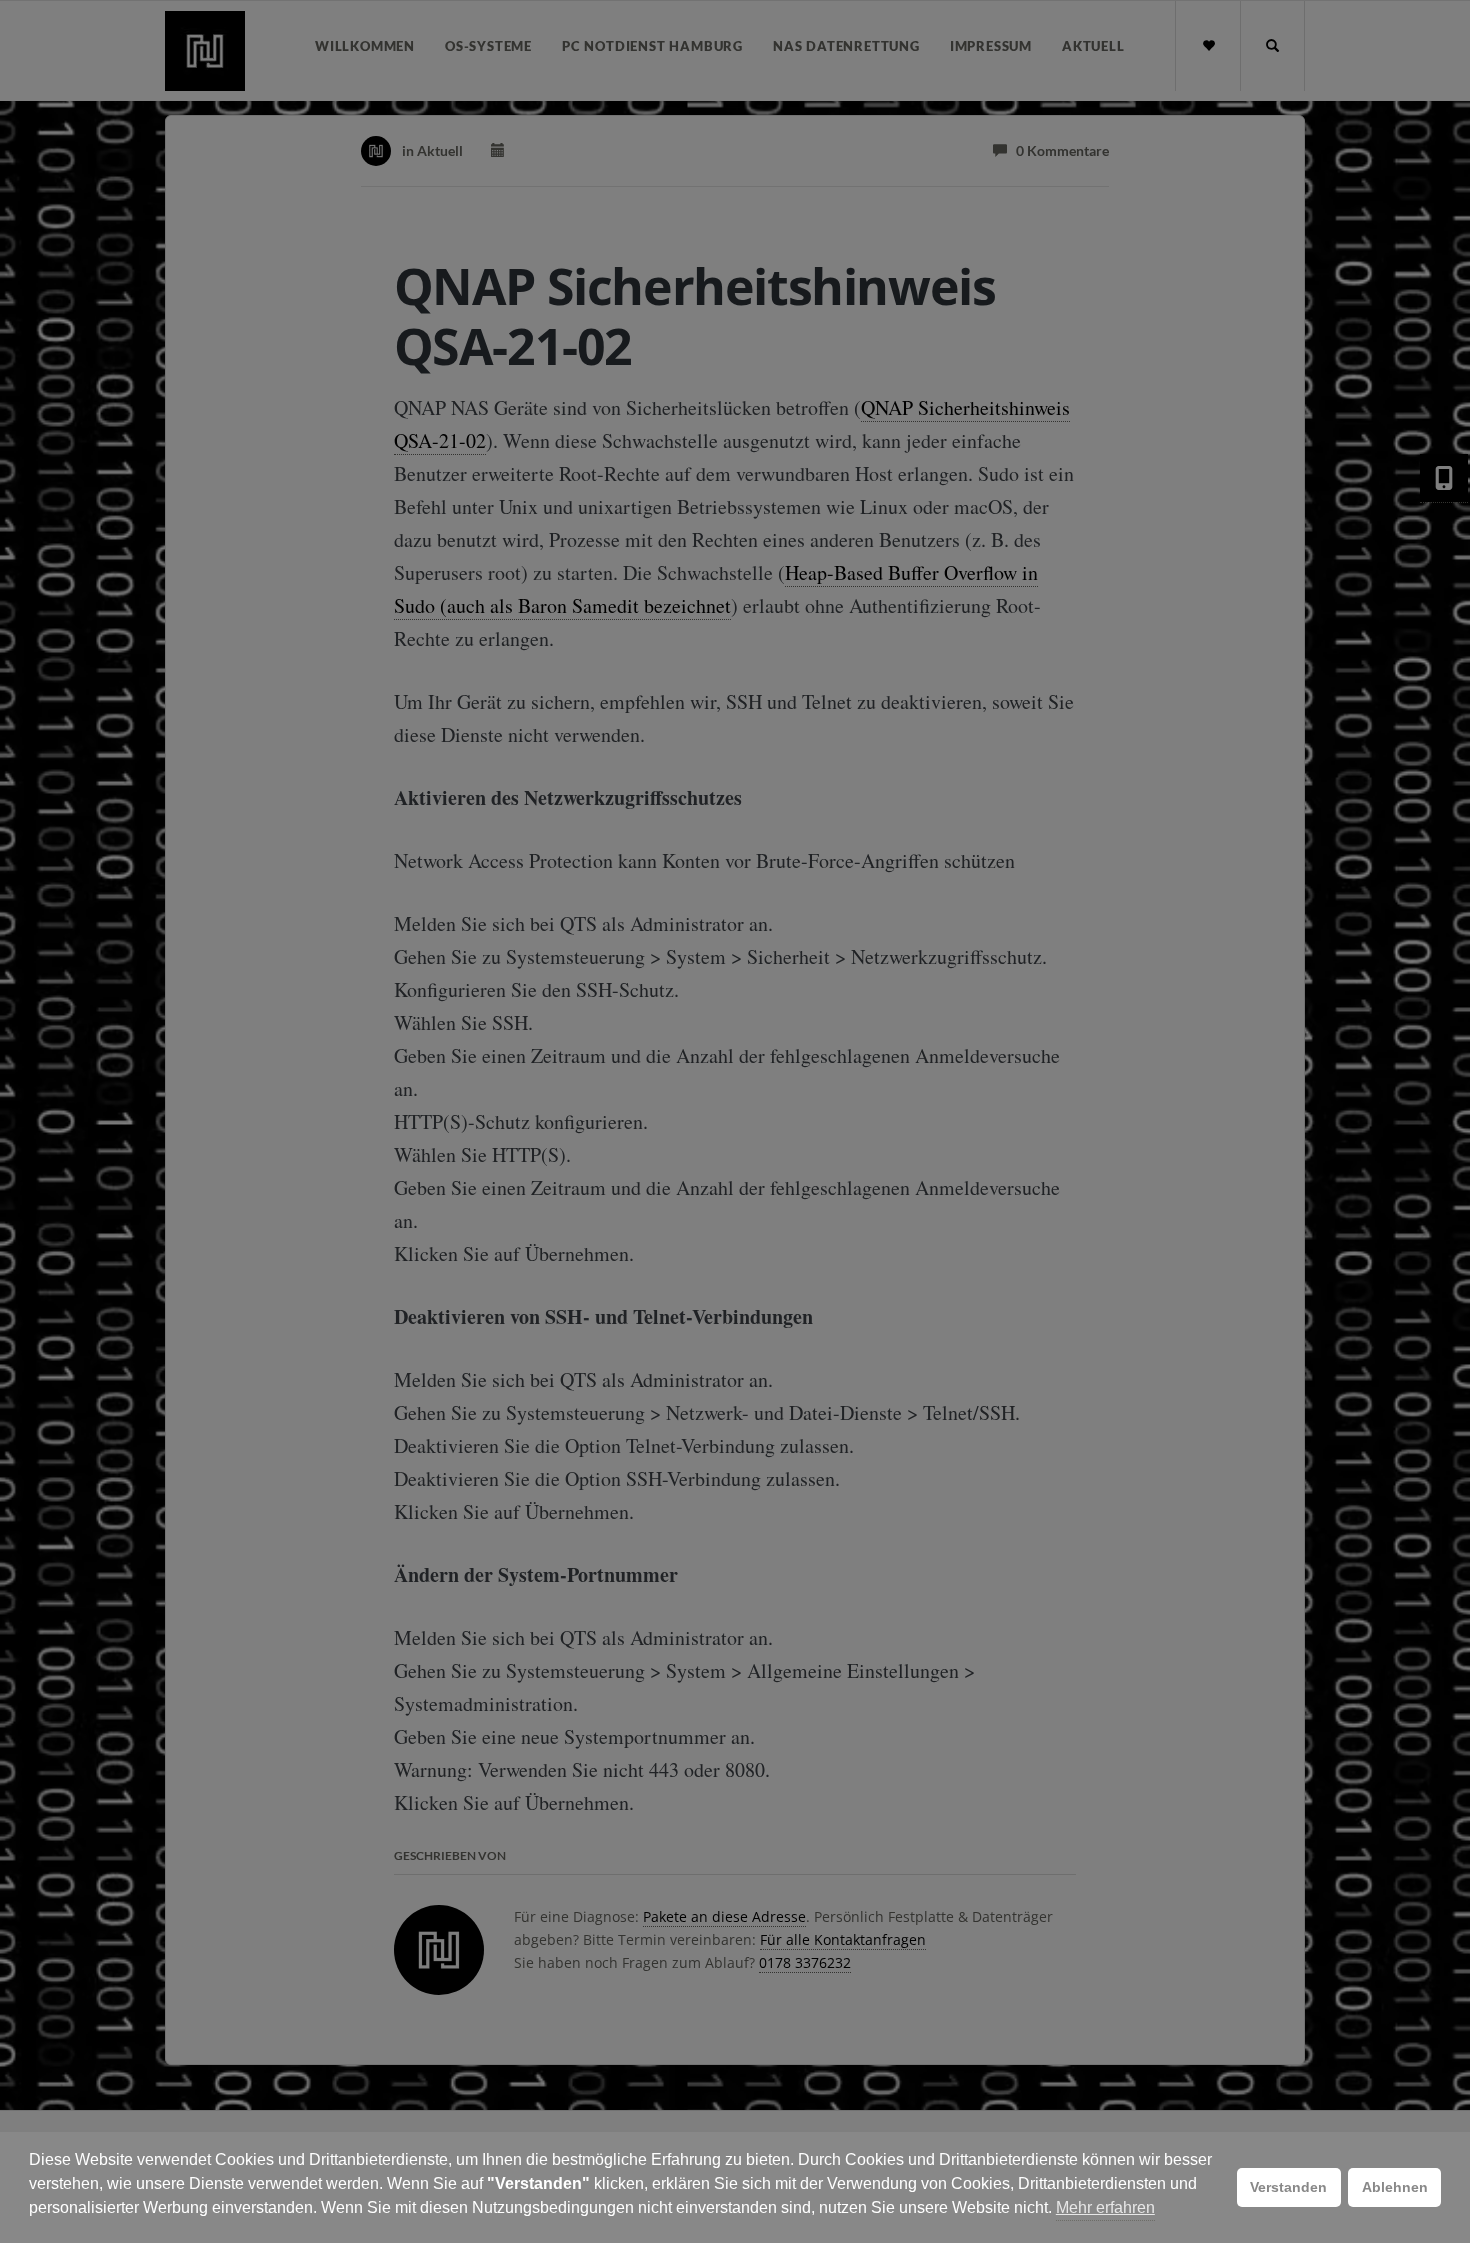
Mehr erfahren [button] (1105, 2207)
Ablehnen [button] (1395, 2187)
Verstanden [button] (1288, 2187)
